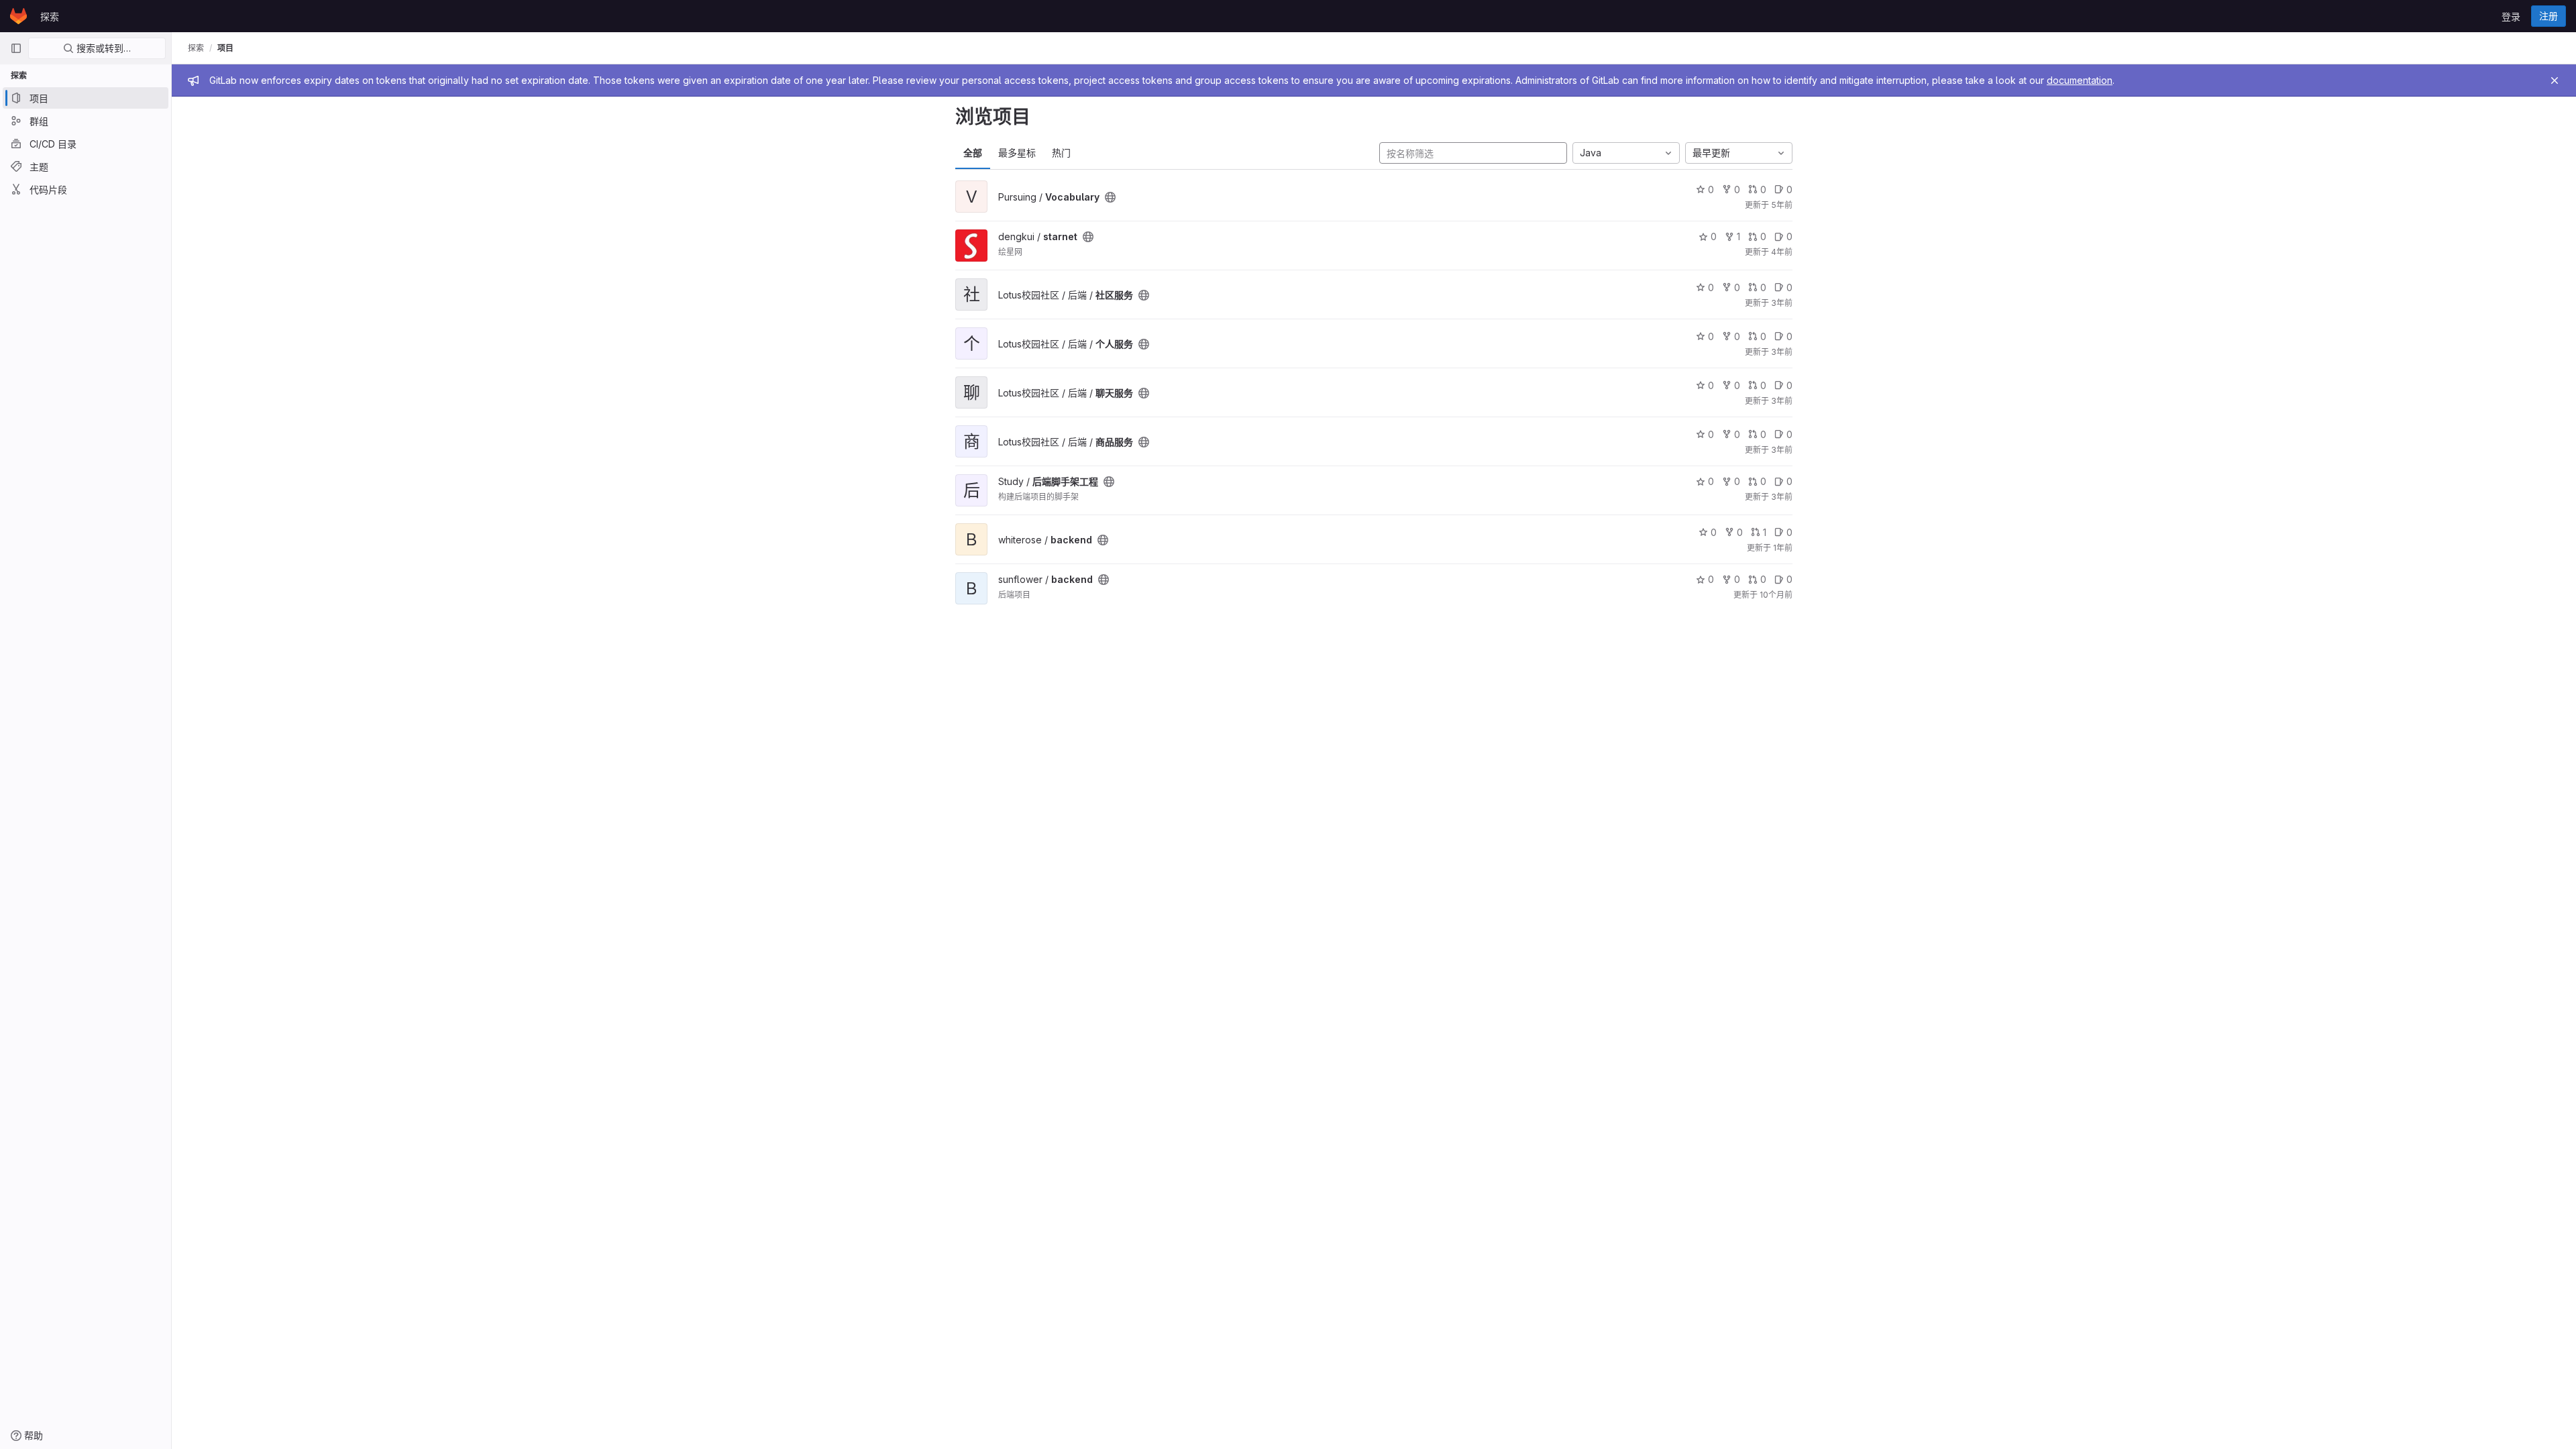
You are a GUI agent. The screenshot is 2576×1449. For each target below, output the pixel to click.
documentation (2080, 80)
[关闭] (2555, 80)
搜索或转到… (102, 48)
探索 (50, 16)
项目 (225, 48)
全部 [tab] (973, 153)
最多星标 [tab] (1017, 153)
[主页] (18, 16)
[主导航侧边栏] (16, 48)
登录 (2511, 16)
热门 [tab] (1061, 153)
